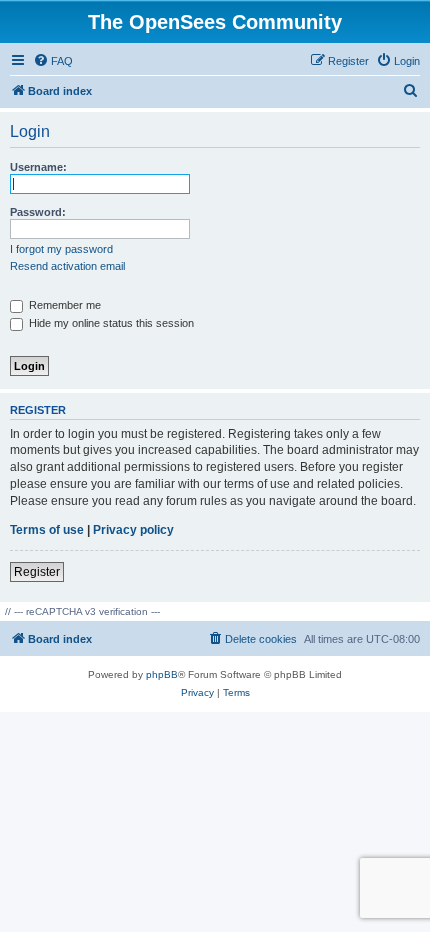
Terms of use (47, 530)
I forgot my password (61, 249)
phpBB (162, 674)
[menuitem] (53, 61)
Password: (38, 212)
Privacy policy (133, 530)
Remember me (63, 305)
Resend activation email (67, 266)
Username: (38, 167)
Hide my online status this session (110, 323)
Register (37, 572)
